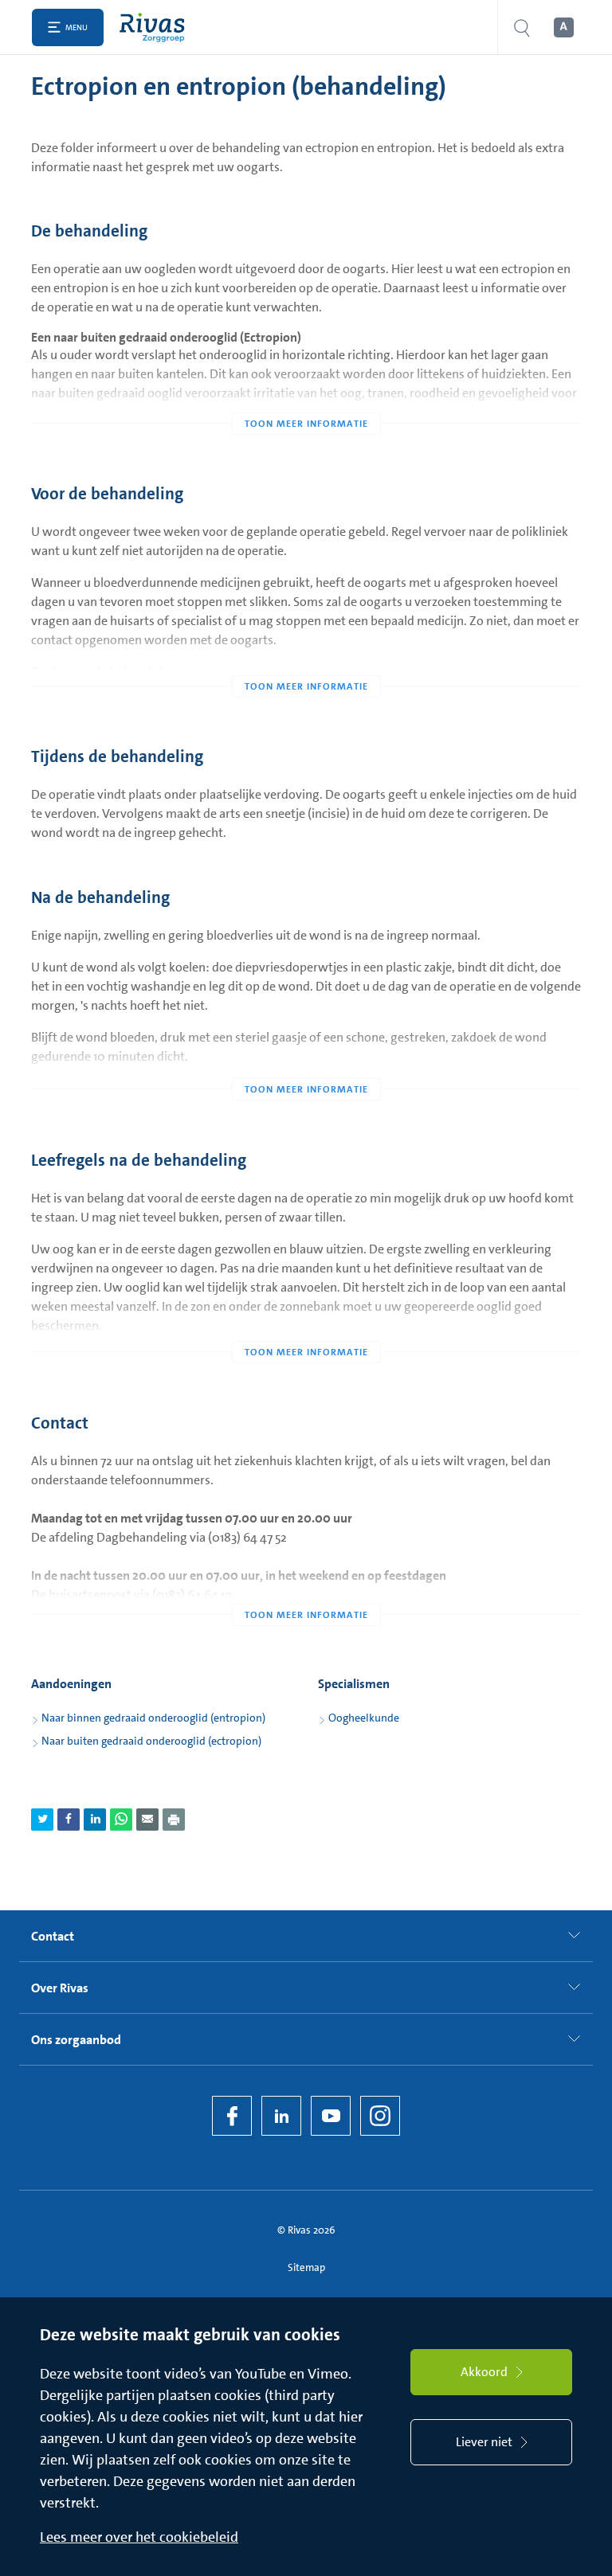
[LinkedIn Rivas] (281, 2116)
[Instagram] (380, 2116)
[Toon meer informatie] (306, 392)
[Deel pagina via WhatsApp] (121, 1820)
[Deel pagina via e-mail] (147, 1820)
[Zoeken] (522, 27)
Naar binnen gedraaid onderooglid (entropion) (153, 1718)
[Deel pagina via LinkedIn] (95, 1820)
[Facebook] (232, 2116)
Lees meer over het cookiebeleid (139, 2537)
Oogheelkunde (364, 1718)
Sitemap (306, 2267)
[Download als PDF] (174, 1820)
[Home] (156, 27)
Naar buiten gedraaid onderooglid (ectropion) (151, 1741)
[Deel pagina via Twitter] (42, 1820)
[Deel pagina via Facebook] (69, 1820)
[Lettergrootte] (563, 28)
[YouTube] (331, 2116)
